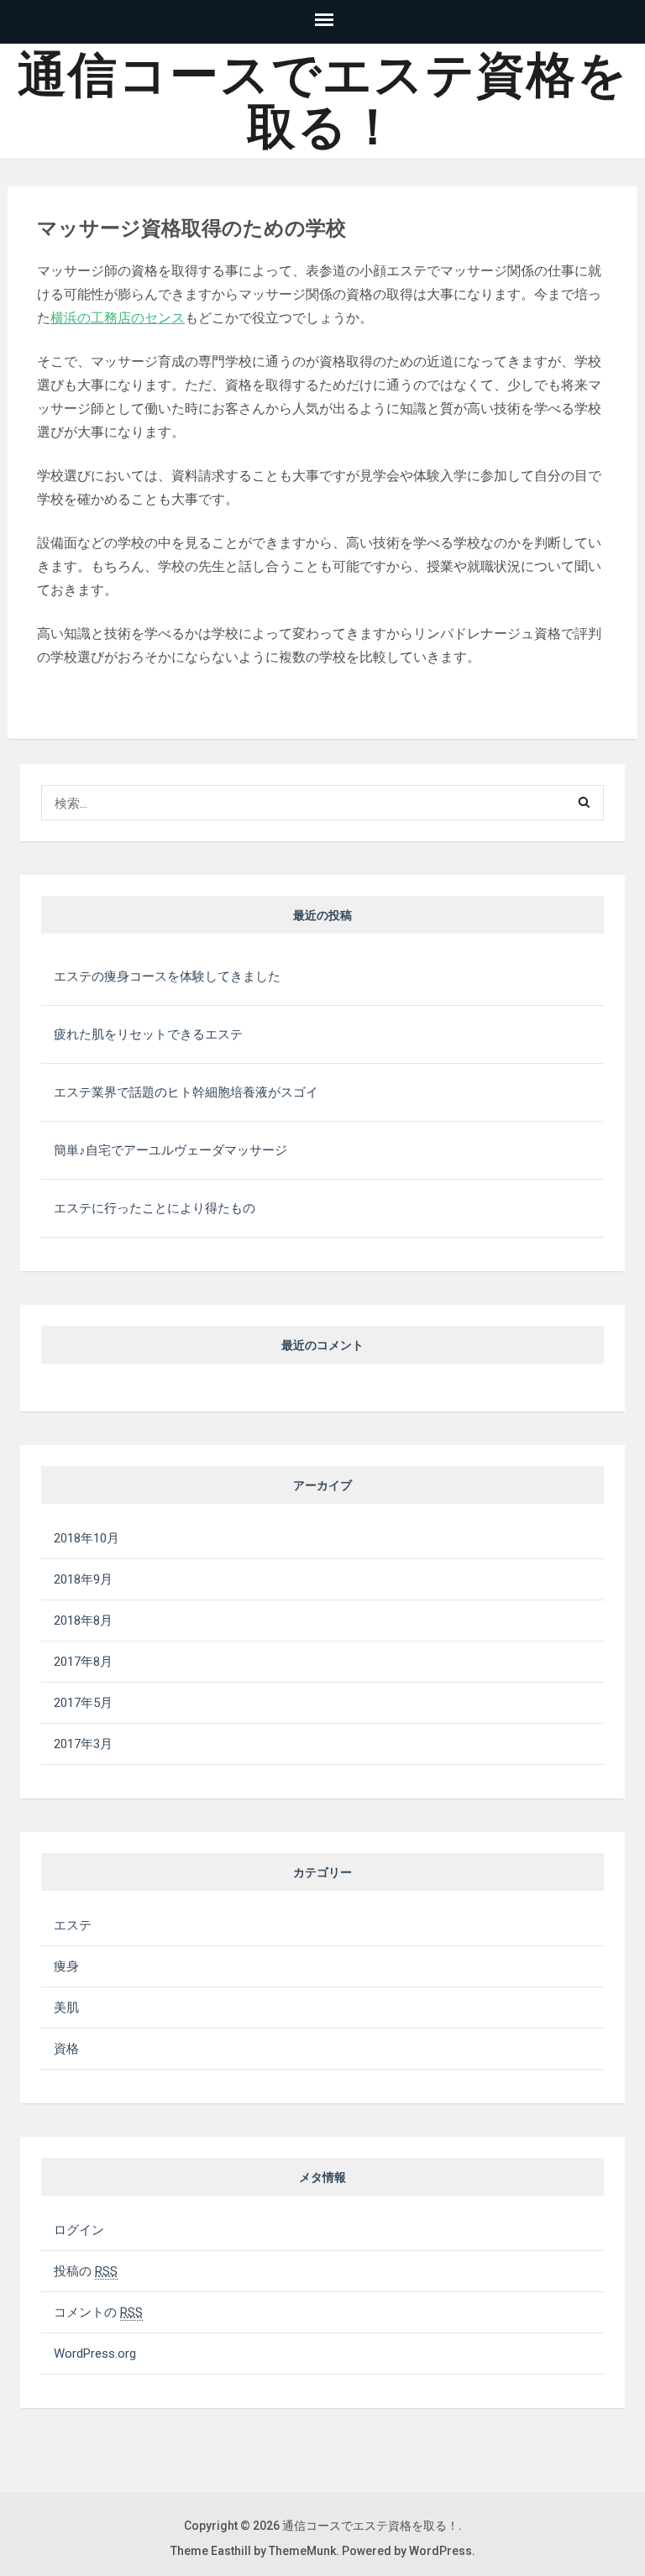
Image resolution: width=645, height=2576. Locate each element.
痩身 (66, 1966)
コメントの (98, 2312)
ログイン (79, 2230)
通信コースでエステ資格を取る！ (323, 101)
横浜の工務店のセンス (118, 318)
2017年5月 (83, 1703)
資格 (66, 2049)
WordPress (440, 2551)
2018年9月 (83, 1579)
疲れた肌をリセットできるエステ (148, 1034)
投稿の (86, 2271)
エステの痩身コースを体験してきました (167, 976)
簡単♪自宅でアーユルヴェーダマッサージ (170, 1150)
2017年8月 (83, 1662)
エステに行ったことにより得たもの (155, 1208)
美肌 (66, 2008)
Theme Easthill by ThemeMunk (253, 2551)
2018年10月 (87, 1538)
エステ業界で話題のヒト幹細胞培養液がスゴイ (186, 1092)
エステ (73, 1925)
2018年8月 (83, 1620)
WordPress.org (95, 2353)
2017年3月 (83, 1744)
